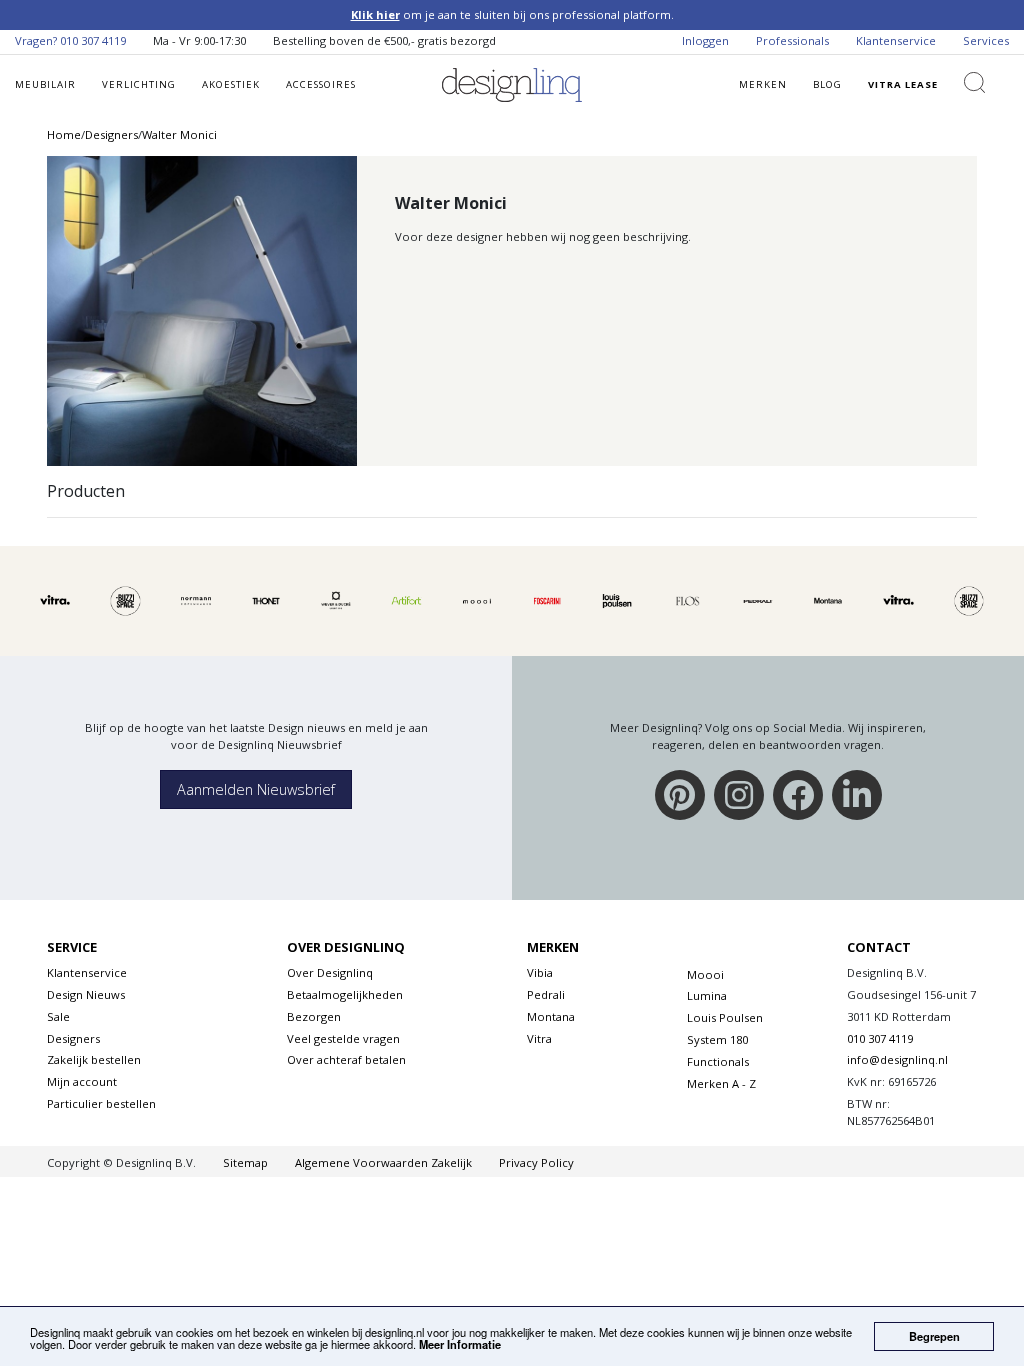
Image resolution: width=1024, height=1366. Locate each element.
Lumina (707, 995)
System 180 (717, 1039)
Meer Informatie (460, 1344)
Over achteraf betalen (346, 1059)
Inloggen (705, 40)
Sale (58, 1016)
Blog (827, 84)
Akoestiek (231, 84)
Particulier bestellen (101, 1103)
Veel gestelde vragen (343, 1038)
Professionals (792, 40)
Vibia (540, 972)
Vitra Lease (903, 84)
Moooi (705, 974)
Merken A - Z (721, 1083)
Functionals (718, 1061)
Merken (763, 84)
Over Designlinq (330, 972)
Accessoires (321, 84)
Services (986, 40)
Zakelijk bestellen (94, 1059)
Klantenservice (896, 40)
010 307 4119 (93, 40)
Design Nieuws (86, 994)
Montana (551, 1016)
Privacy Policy (536, 1162)
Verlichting (139, 84)
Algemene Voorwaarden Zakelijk (383, 1162)
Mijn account (82, 1081)
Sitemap (245, 1162)
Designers (73, 1038)
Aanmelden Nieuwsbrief (256, 789)
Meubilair (45, 84)
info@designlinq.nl (897, 1059)
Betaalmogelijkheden (345, 994)
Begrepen (934, 1336)
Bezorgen (314, 1016)
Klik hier (375, 14)
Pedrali (546, 994)
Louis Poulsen (725, 1017)
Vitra (539, 1038)
